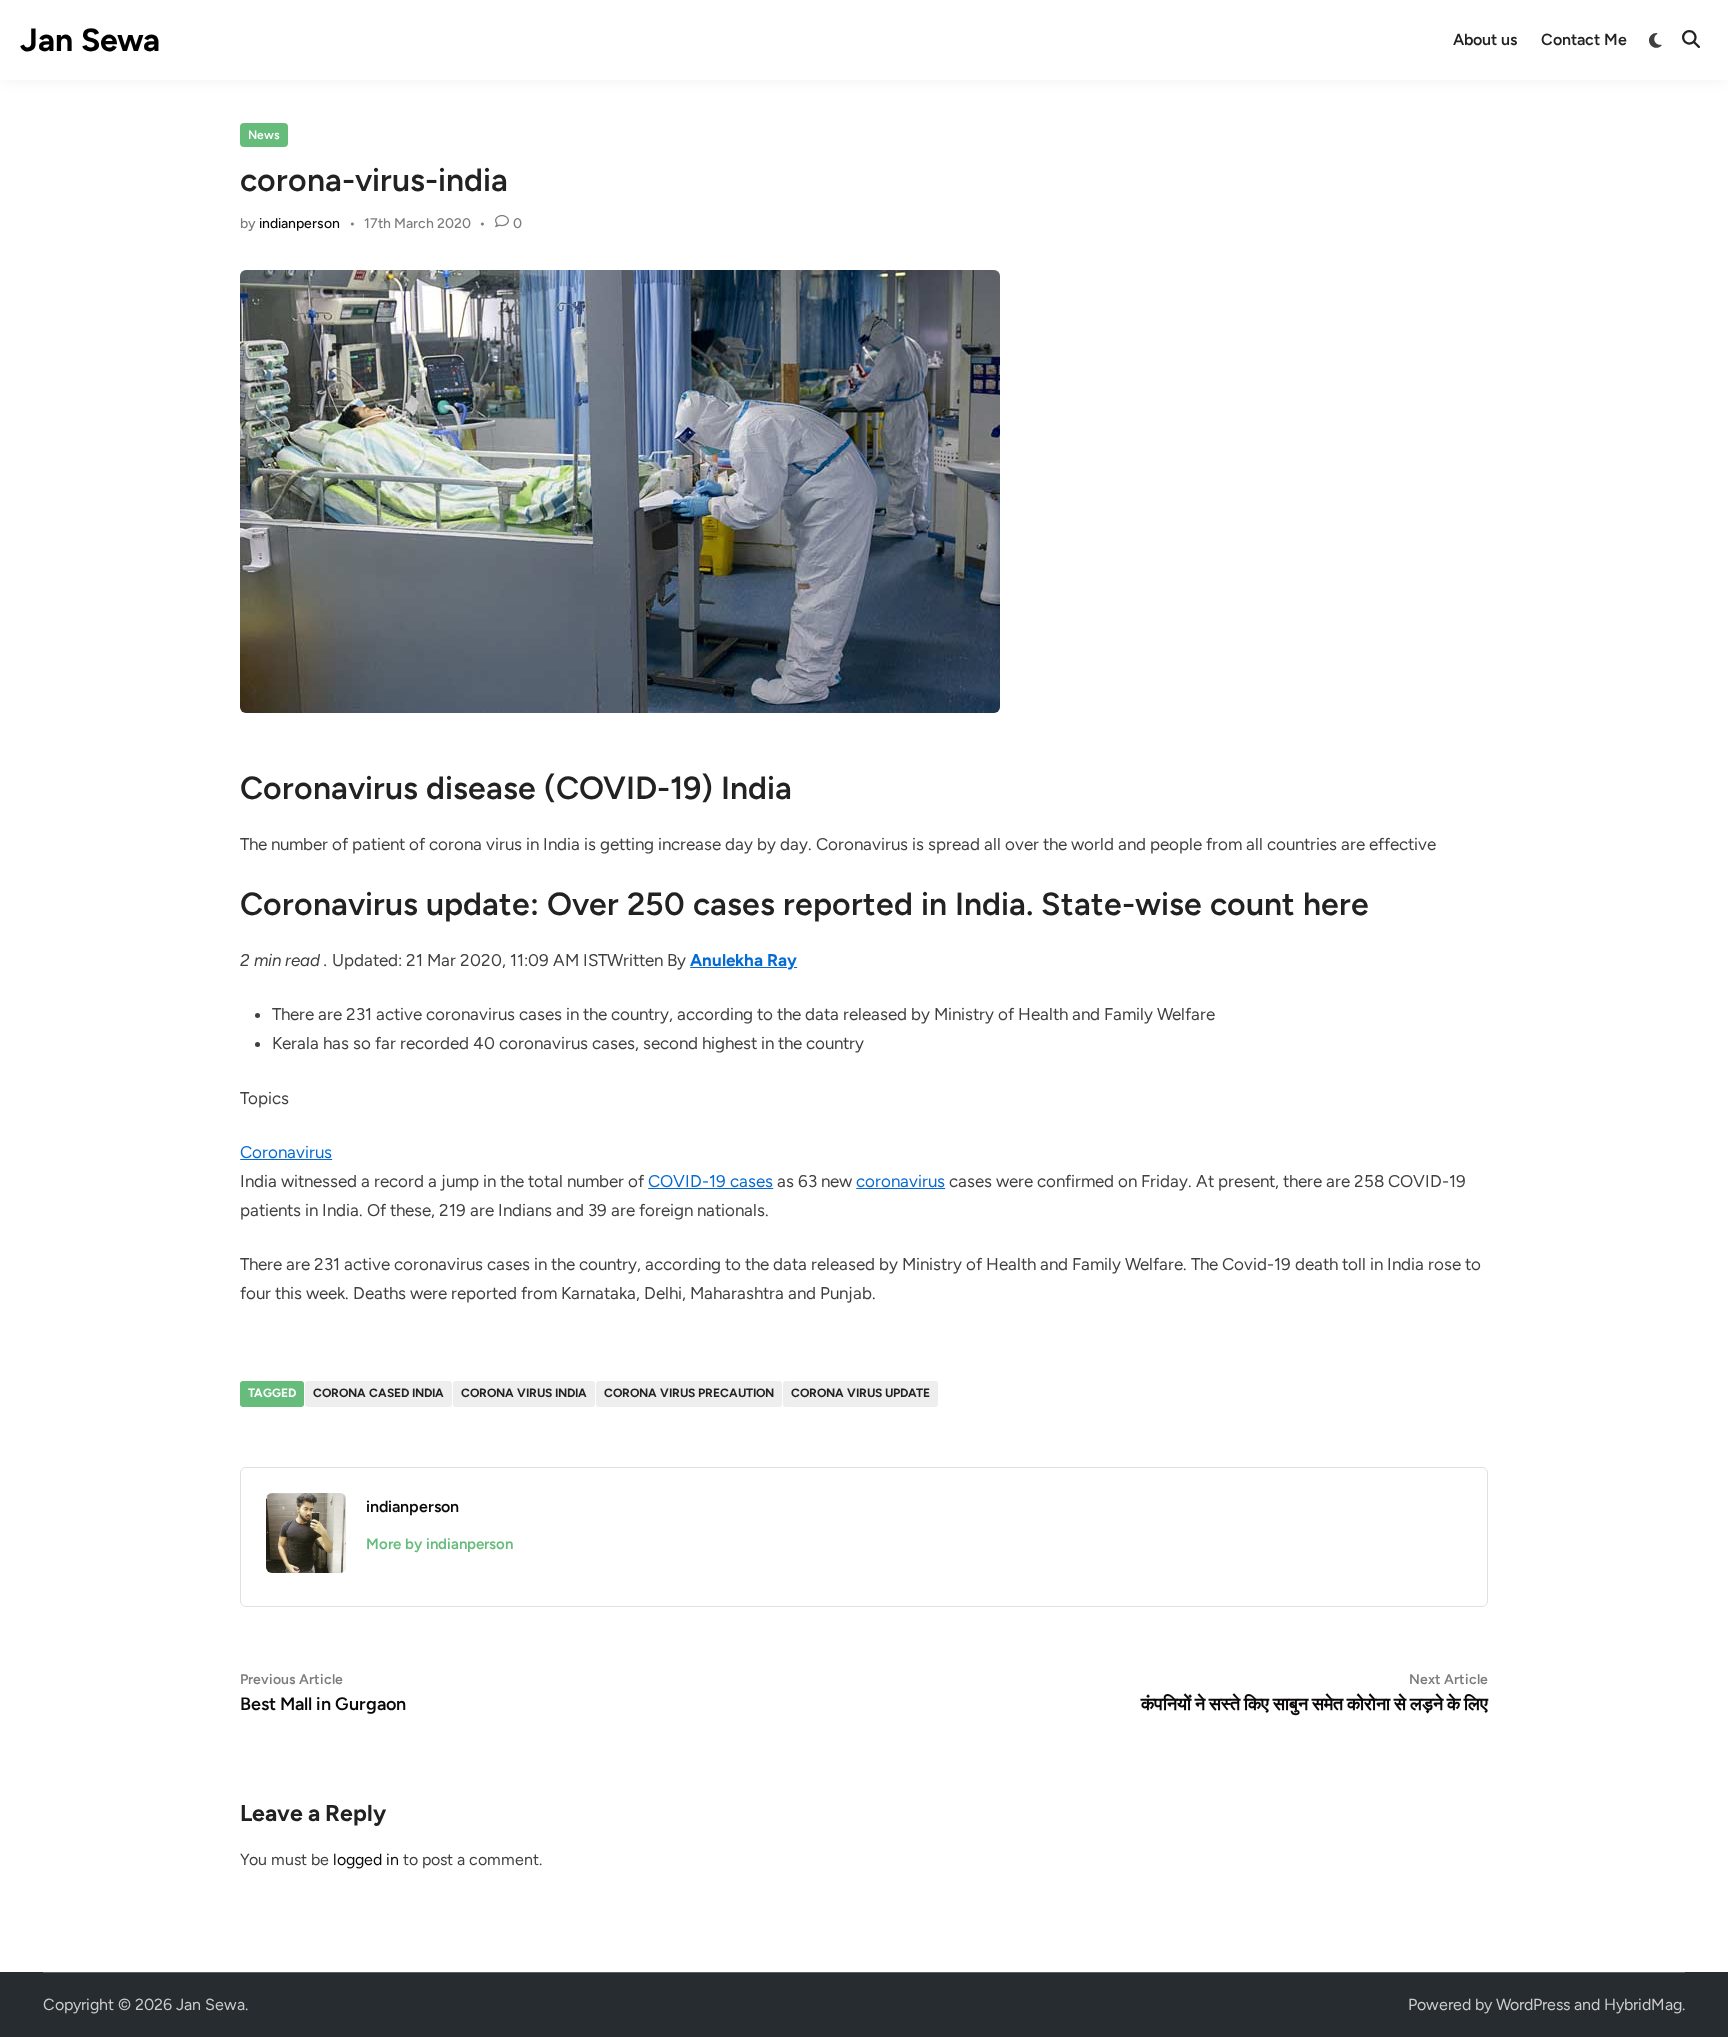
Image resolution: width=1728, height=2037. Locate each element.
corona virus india (524, 1393)
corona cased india (378, 1393)
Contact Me (1584, 39)
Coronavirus (286, 1152)
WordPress (1533, 2004)
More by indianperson (439, 1544)
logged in (366, 1859)
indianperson (299, 223)
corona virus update (860, 1393)
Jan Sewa (90, 40)
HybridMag (1643, 2004)
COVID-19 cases (710, 1181)
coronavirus (900, 1181)
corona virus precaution (689, 1393)
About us (1485, 39)
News (264, 135)
